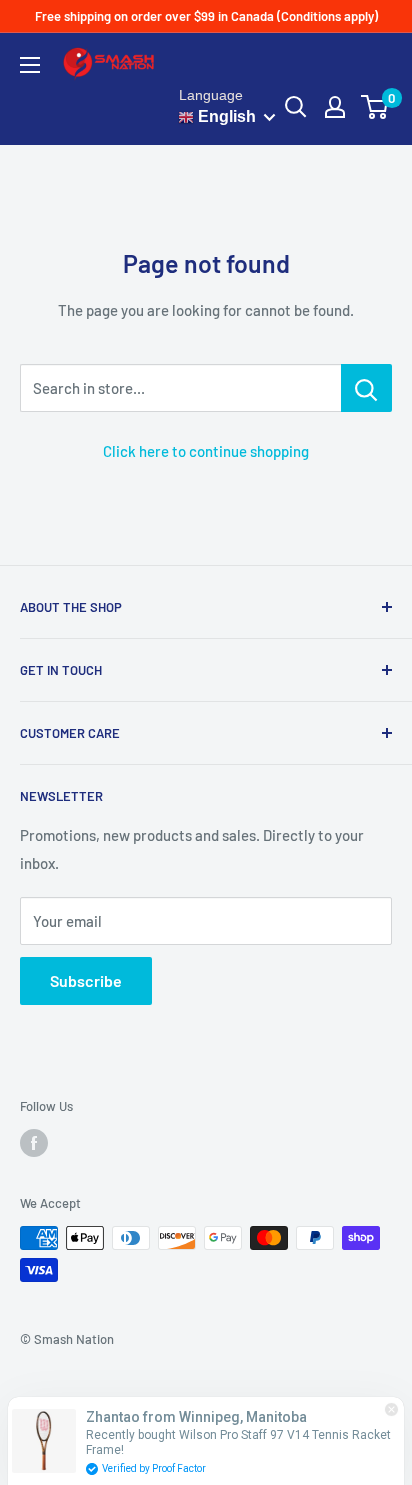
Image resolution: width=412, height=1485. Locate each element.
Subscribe (86, 980)
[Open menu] (30, 65)
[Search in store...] (366, 388)
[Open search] (296, 107)
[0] (375, 107)
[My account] (335, 107)
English (225, 116)
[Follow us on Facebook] (34, 1143)
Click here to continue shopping (206, 451)
